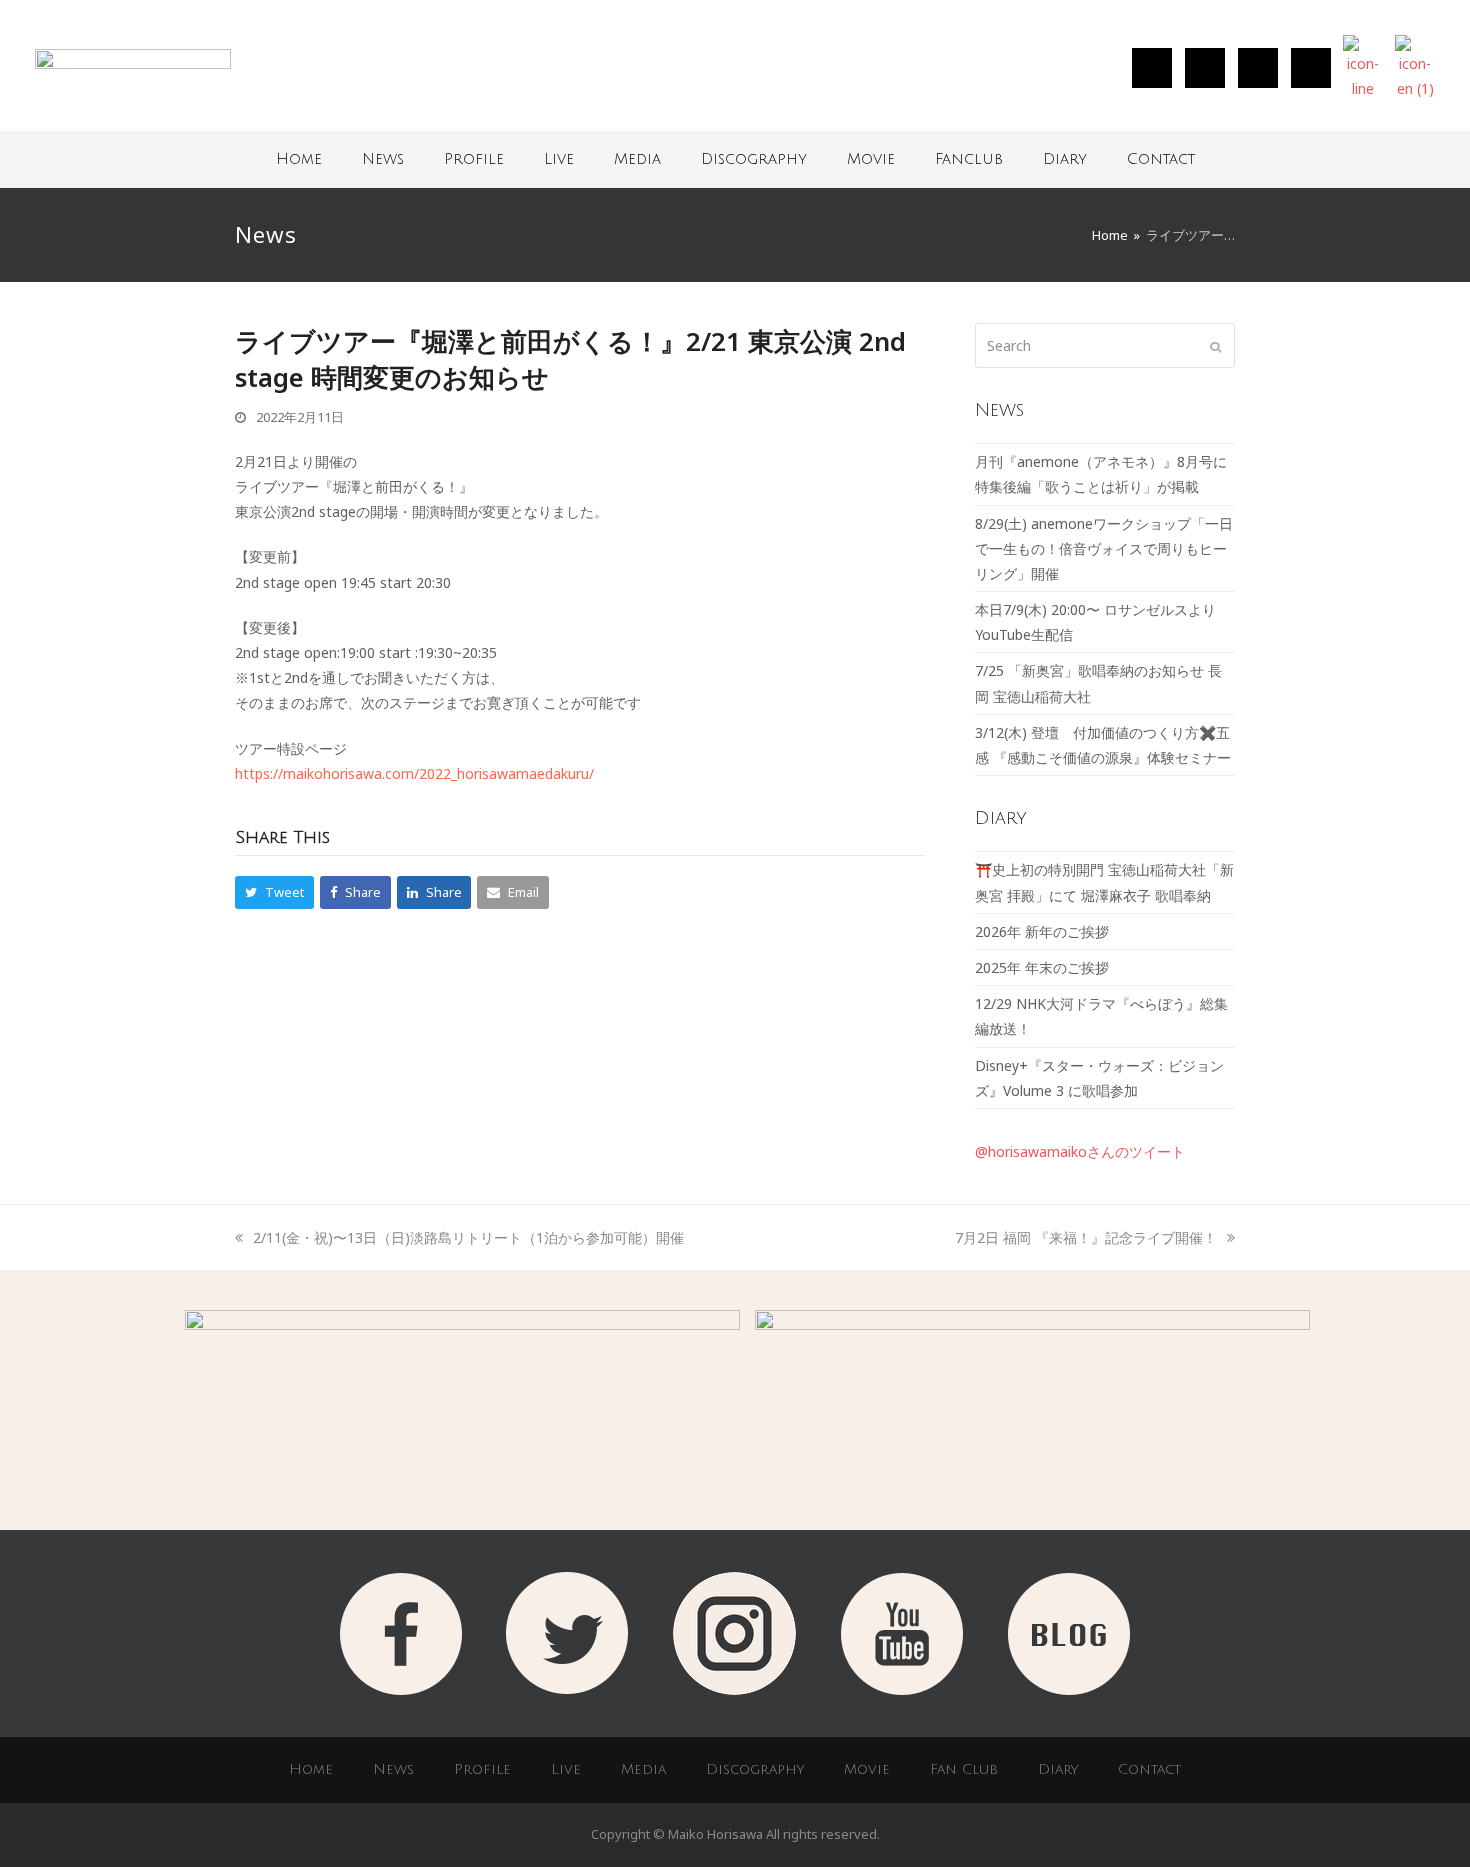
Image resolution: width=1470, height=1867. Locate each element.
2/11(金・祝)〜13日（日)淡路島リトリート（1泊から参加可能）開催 (468, 1237)
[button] (274, 892)
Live (559, 159)
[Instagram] (1152, 68)
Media (637, 159)
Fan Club (964, 1769)
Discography (754, 159)
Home (299, 159)
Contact (1161, 159)
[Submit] (1215, 346)
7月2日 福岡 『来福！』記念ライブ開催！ (1086, 1237)
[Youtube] (1311, 68)
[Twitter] (1205, 68)
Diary (1065, 159)
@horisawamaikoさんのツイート (1080, 1151)
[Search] (1105, 345)
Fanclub (969, 159)
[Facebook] (1258, 68)
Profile (474, 159)
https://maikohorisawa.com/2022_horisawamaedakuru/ (414, 773)
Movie (871, 159)
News (383, 159)
